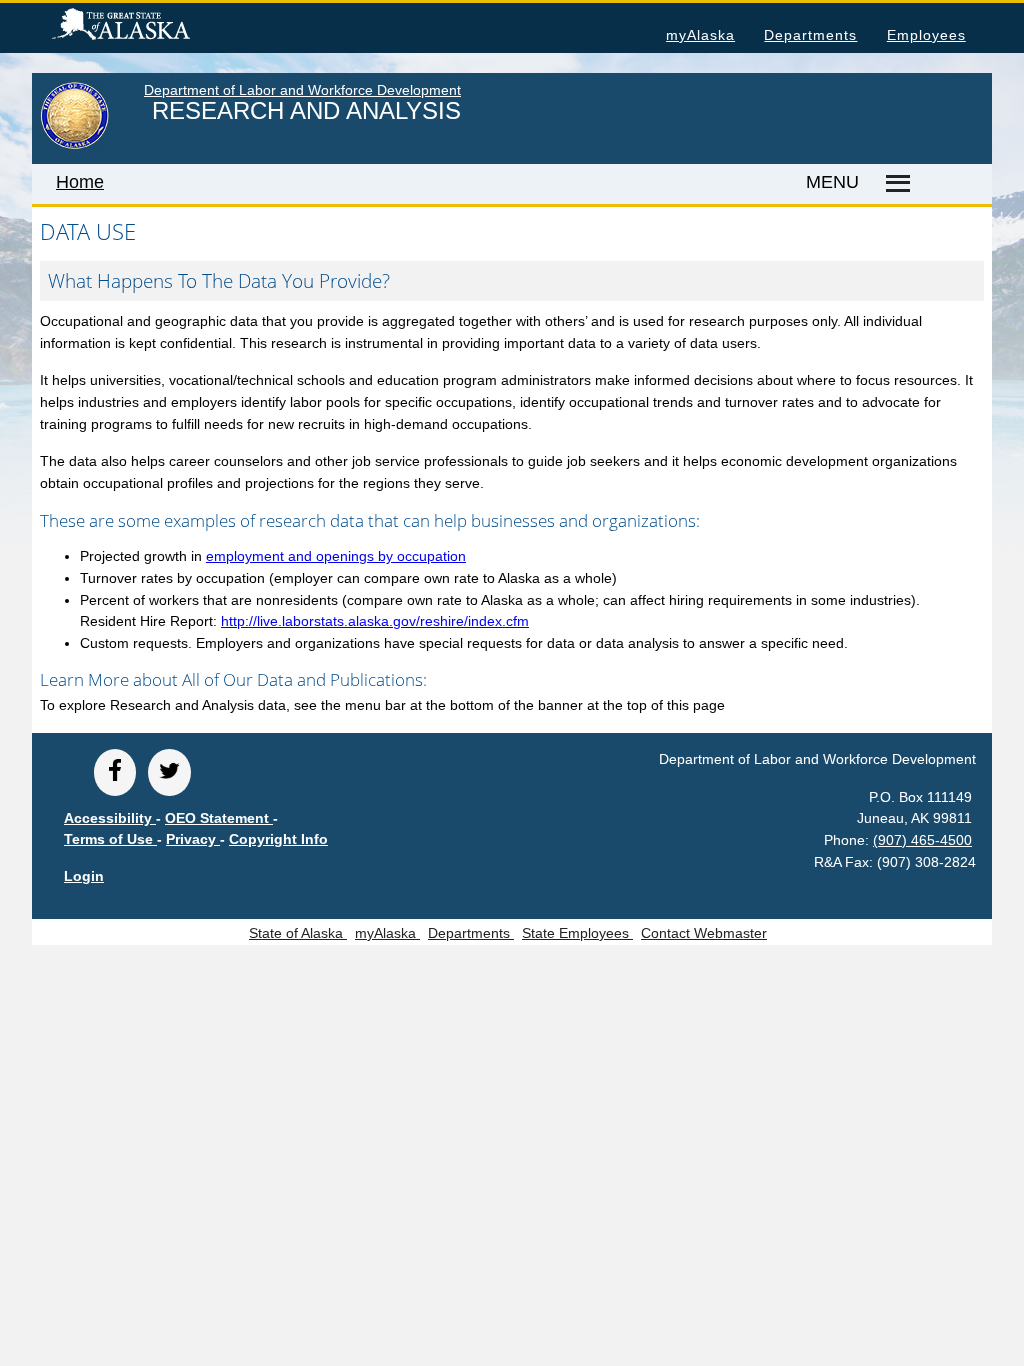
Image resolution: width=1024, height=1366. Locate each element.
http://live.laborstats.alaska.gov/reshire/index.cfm (375, 621)
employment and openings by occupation (336, 556)
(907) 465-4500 (922, 840)
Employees (926, 35)
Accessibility (110, 818)
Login (84, 876)
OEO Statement (219, 818)
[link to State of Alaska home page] (74, 145)
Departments (810, 35)
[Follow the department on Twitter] (169, 772)
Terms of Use (110, 839)
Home (80, 182)
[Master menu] (895, 184)
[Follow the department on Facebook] (115, 772)
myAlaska (700, 35)
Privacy (193, 839)
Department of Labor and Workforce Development (302, 90)
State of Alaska (153, 27)
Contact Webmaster (704, 933)
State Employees (577, 933)
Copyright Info (278, 839)
